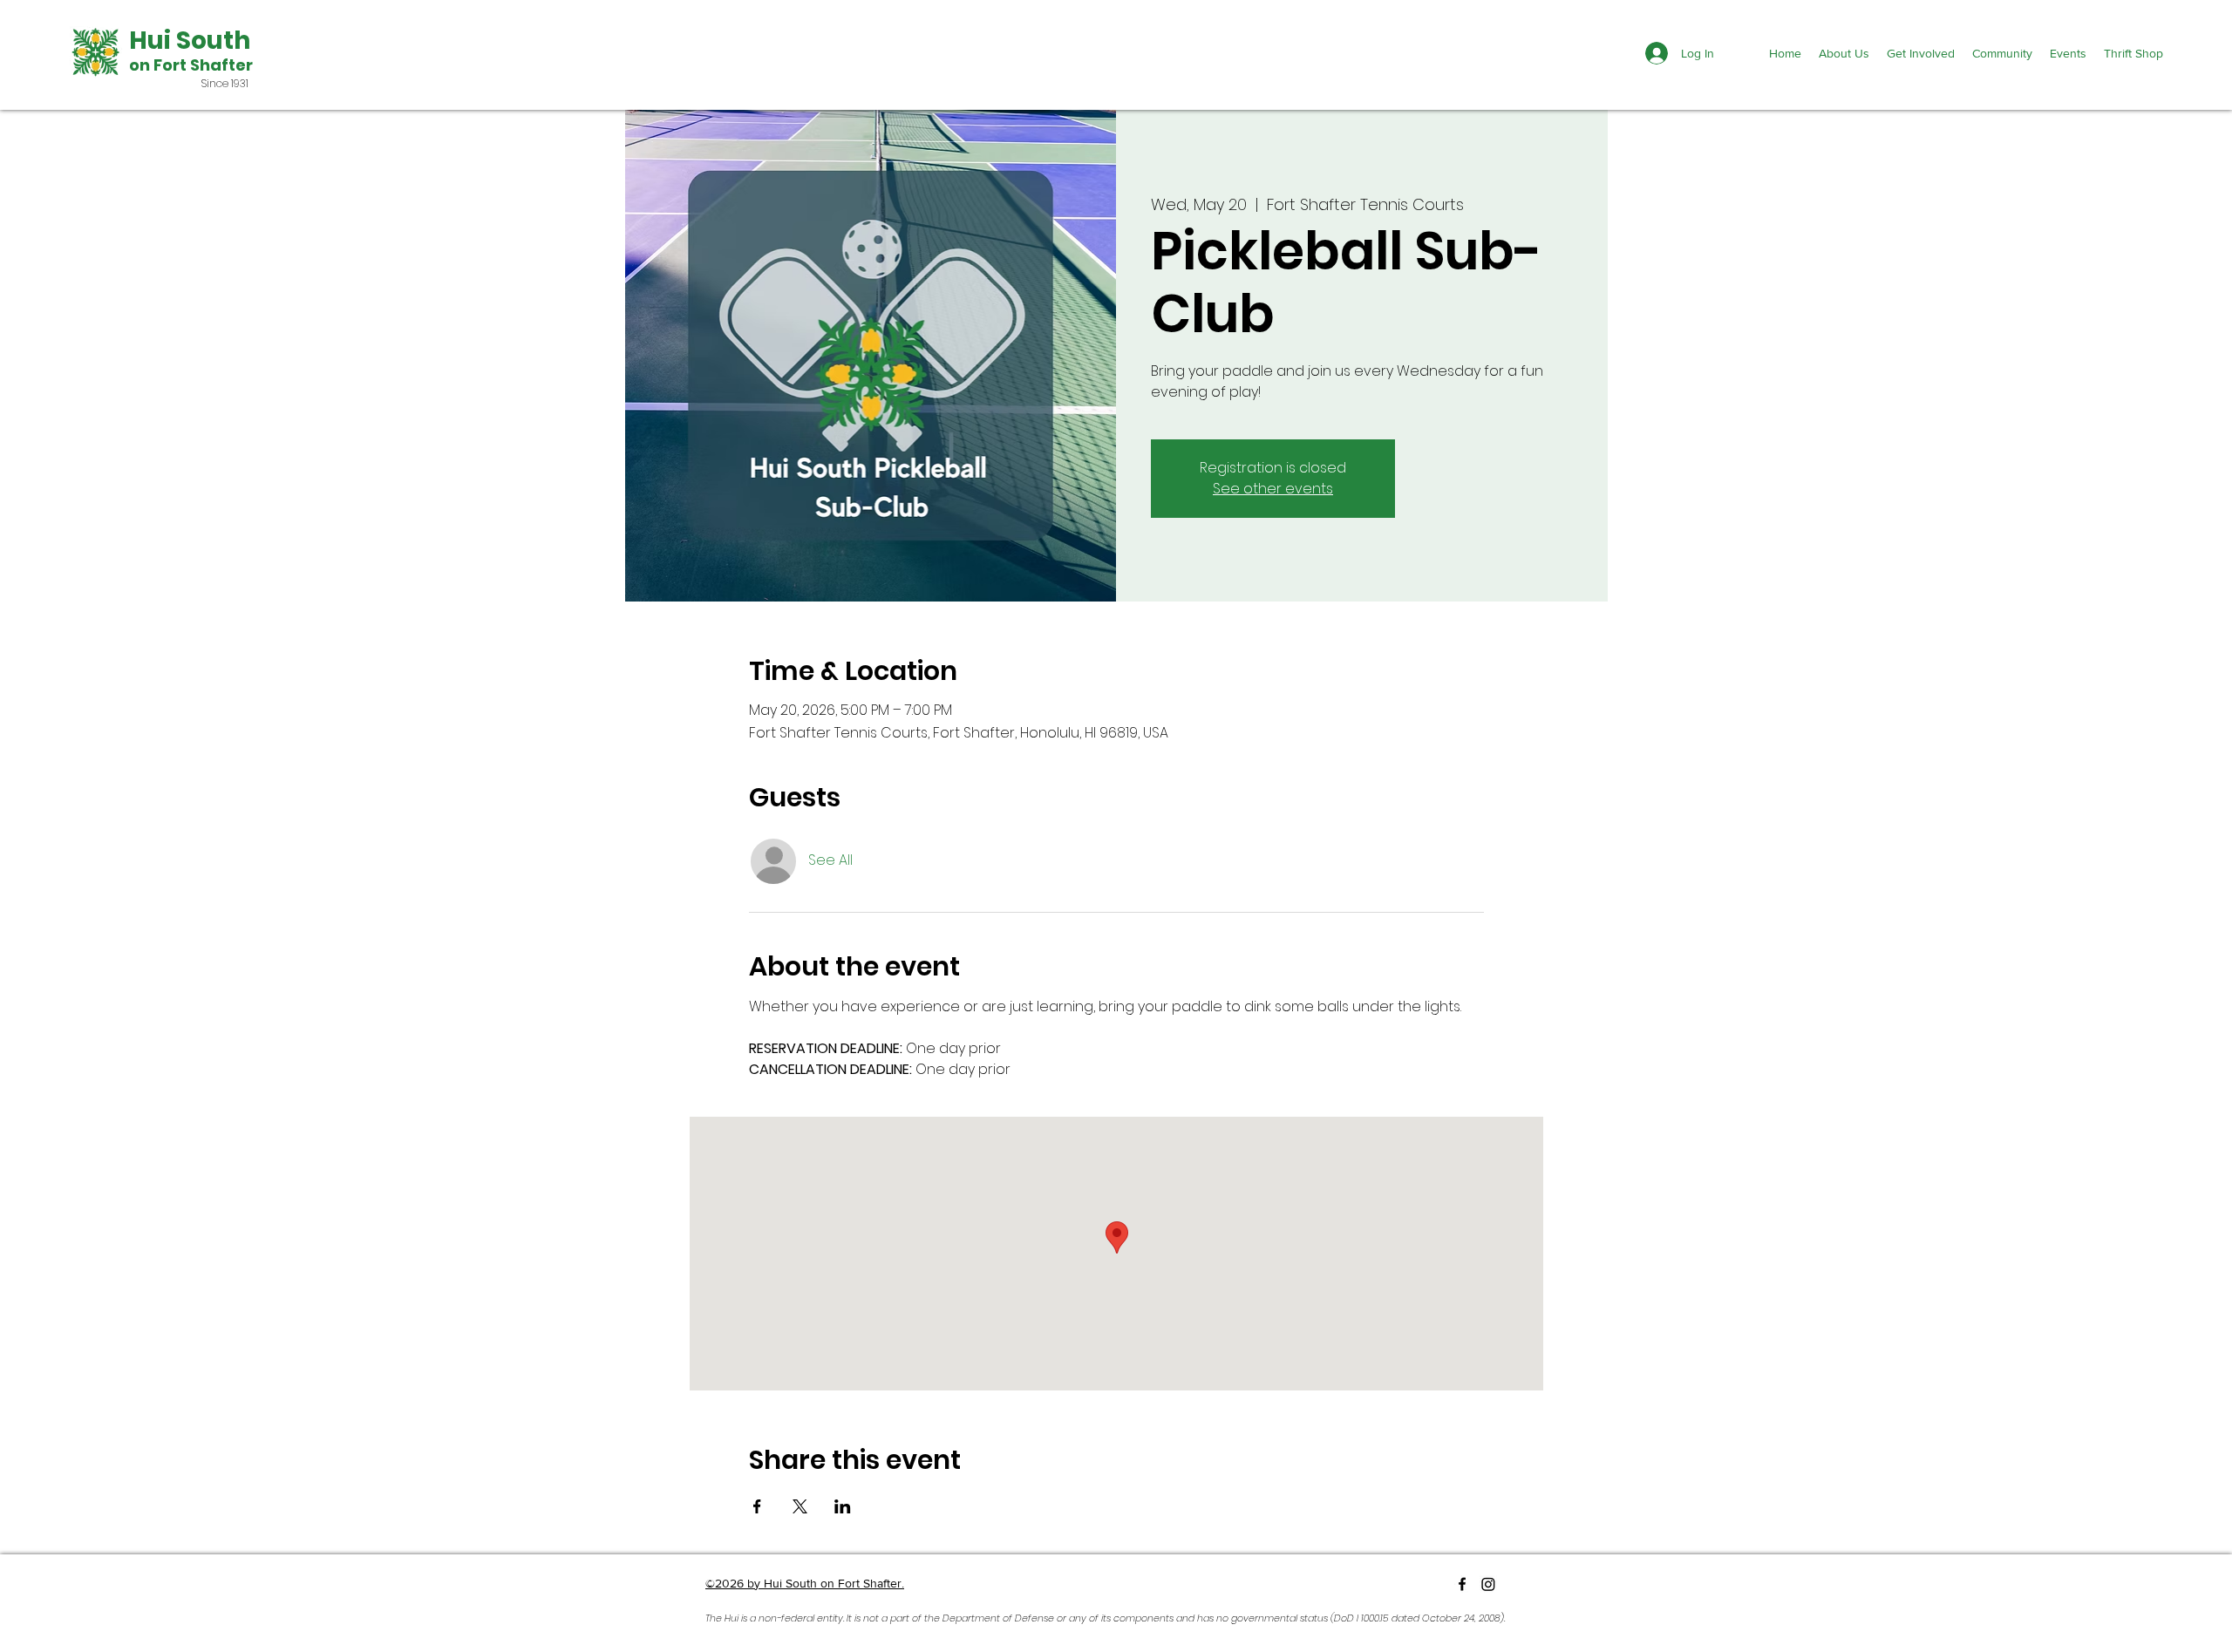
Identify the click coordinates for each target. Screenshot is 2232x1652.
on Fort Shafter (191, 65)
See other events (1273, 489)
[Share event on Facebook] (757, 1506)
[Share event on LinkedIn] (843, 1506)
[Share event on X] (800, 1506)
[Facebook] (1462, 1584)
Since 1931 (225, 83)
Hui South (190, 41)
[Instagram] (1488, 1584)
